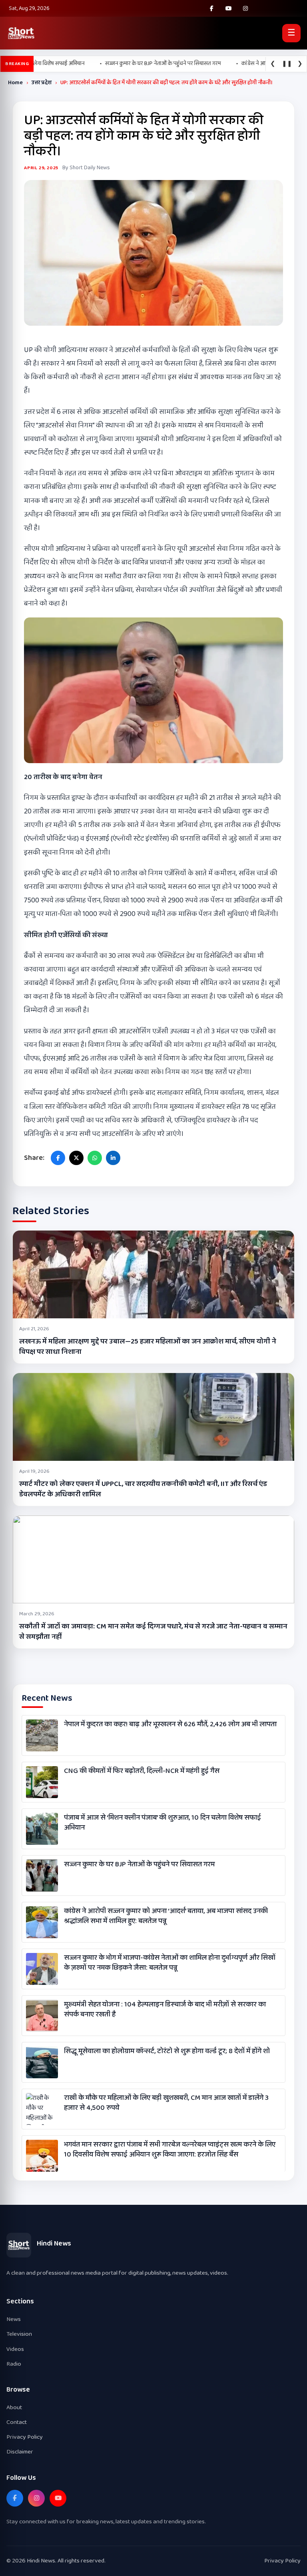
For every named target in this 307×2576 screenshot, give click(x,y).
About (14, 2407)
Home (15, 83)
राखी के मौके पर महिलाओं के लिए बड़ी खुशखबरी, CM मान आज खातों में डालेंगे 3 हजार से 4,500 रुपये (166, 2103)
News (14, 2319)
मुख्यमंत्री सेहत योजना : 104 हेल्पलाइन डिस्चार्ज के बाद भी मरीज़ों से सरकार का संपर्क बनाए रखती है (165, 2010)
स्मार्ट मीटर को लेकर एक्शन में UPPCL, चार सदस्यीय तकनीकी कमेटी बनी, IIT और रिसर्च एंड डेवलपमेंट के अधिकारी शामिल (143, 1489)
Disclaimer (20, 2452)
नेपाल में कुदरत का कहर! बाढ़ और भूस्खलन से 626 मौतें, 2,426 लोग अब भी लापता (170, 1724)
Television (19, 2334)
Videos (15, 2349)
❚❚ (287, 64)
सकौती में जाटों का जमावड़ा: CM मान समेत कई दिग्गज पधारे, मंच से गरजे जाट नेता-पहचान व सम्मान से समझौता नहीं (153, 1632)
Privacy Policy (25, 2437)
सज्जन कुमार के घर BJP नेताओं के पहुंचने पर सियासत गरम (139, 1865)
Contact (17, 2422)
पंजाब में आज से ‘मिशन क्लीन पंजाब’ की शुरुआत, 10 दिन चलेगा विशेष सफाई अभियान (162, 1823)
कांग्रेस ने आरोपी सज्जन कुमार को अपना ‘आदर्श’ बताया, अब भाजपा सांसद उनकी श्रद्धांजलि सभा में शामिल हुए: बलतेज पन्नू (166, 1916)
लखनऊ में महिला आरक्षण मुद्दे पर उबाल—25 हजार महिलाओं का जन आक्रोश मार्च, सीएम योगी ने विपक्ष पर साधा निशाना (148, 1347)
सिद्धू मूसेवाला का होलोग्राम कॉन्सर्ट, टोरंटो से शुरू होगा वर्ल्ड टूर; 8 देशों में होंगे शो (167, 2051)
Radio (14, 2364)
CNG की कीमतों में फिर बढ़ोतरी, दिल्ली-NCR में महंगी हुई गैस (142, 1771)
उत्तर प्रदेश (42, 83)
